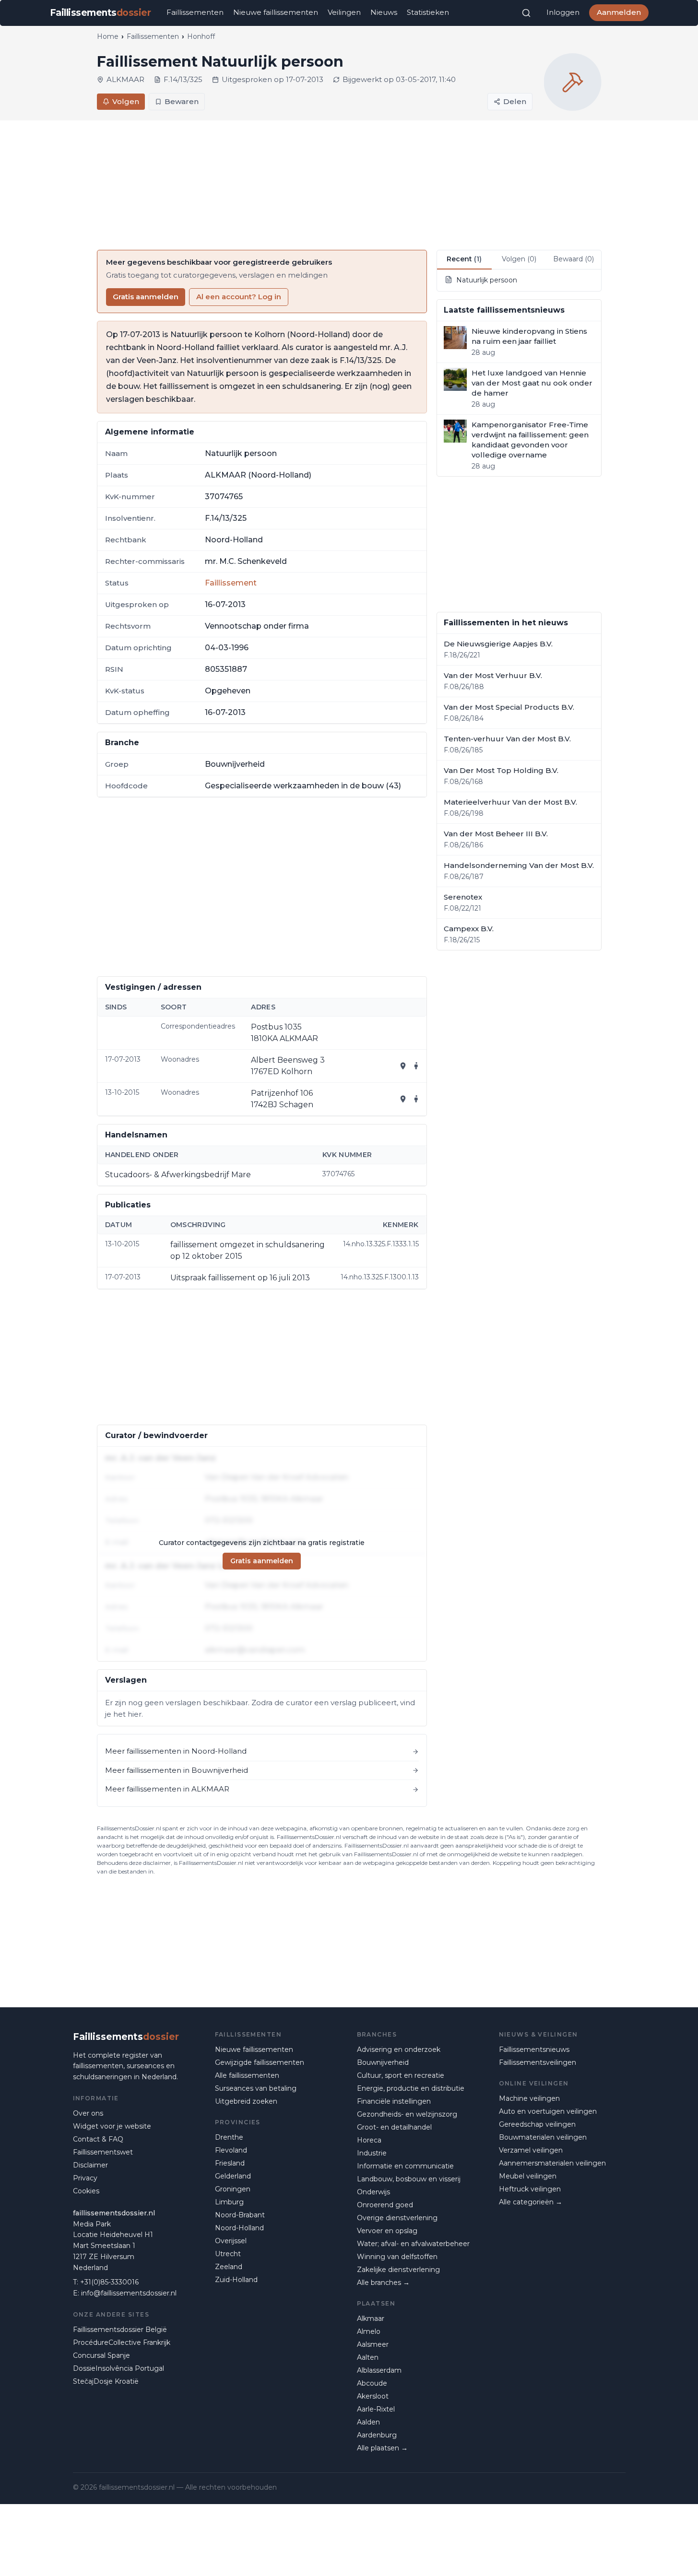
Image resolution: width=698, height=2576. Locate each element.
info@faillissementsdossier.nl (129, 2293)
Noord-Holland (239, 2228)
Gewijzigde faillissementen (260, 2062)
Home (108, 36)
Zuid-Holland (236, 2280)
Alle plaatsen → (382, 2448)
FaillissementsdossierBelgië (120, 2330)
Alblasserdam (379, 2370)
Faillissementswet (103, 2152)
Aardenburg (377, 2435)
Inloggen (563, 12)
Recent (464, 259)
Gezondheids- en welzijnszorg (407, 2114)
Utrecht (228, 2254)
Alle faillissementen (247, 2075)
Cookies (86, 2191)
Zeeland (229, 2267)
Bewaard (574, 259)
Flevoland (231, 2150)
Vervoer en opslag (387, 2231)
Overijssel (231, 2241)
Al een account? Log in (239, 297)
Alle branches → (383, 2283)
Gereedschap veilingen (537, 2124)
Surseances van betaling (256, 2088)
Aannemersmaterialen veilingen (552, 2163)
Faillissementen (195, 12)
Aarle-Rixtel (376, 2409)
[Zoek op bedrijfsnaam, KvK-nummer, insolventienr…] (526, 13)
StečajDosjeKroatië (106, 2381)
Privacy (85, 2178)
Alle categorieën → (531, 2202)
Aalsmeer (373, 2344)
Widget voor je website (112, 2126)
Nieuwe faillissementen (276, 12)
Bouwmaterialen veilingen (543, 2137)
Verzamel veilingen (531, 2150)
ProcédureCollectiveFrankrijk (122, 2342)
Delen (515, 101)
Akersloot (373, 2396)
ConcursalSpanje (101, 2355)
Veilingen (344, 12)
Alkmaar (371, 2318)
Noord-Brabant (240, 2215)
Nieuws (384, 12)
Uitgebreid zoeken (246, 2101)
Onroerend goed (385, 2205)
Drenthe (229, 2137)
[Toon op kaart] (403, 1066)
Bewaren (182, 101)
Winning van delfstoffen (397, 2257)
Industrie (372, 2153)
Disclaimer (90, 2165)
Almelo (369, 2331)
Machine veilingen (529, 2098)
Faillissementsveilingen (538, 2062)
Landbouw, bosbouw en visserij (409, 2179)
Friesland (230, 2163)
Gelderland (233, 2176)
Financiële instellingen (394, 2101)
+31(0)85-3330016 (109, 2282)
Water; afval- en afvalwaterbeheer (413, 2244)
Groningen (233, 2189)
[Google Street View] (416, 1066)
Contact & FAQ (98, 2139)
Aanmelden (619, 12)
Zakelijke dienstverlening (398, 2270)
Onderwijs (373, 2192)
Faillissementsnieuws (534, 2049)
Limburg (229, 2202)
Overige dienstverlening (397, 2218)
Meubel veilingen (528, 2176)
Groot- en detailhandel (394, 2127)
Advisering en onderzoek (399, 2049)
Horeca (369, 2140)
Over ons (88, 2113)
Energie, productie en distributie (411, 2088)
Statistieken (428, 12)
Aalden (368, 2422)
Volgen (126, 101)
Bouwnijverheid (383, 2062)
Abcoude (372, 2383)
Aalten (368, 2357)
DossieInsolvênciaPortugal (118, 2368)
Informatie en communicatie (405, 2166)
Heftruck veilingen (530, 2189)
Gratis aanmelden (146, 297)
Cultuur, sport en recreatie (401, 2075)
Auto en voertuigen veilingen (548, 2111)
